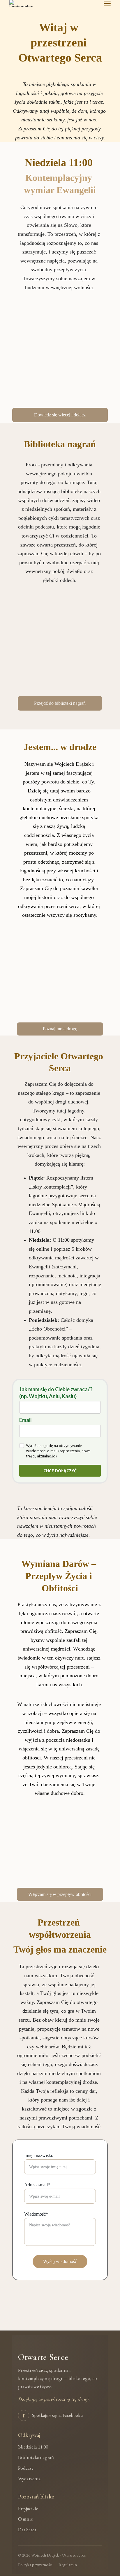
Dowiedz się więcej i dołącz (60, 415)
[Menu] (107, 3)
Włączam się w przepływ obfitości (60, 1894)
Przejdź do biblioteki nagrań (60, 703)
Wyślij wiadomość (60, 2261)
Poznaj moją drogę (60, 1029)
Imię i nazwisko (39, 2155)
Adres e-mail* (37, 2185)
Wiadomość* (36, 2214)
